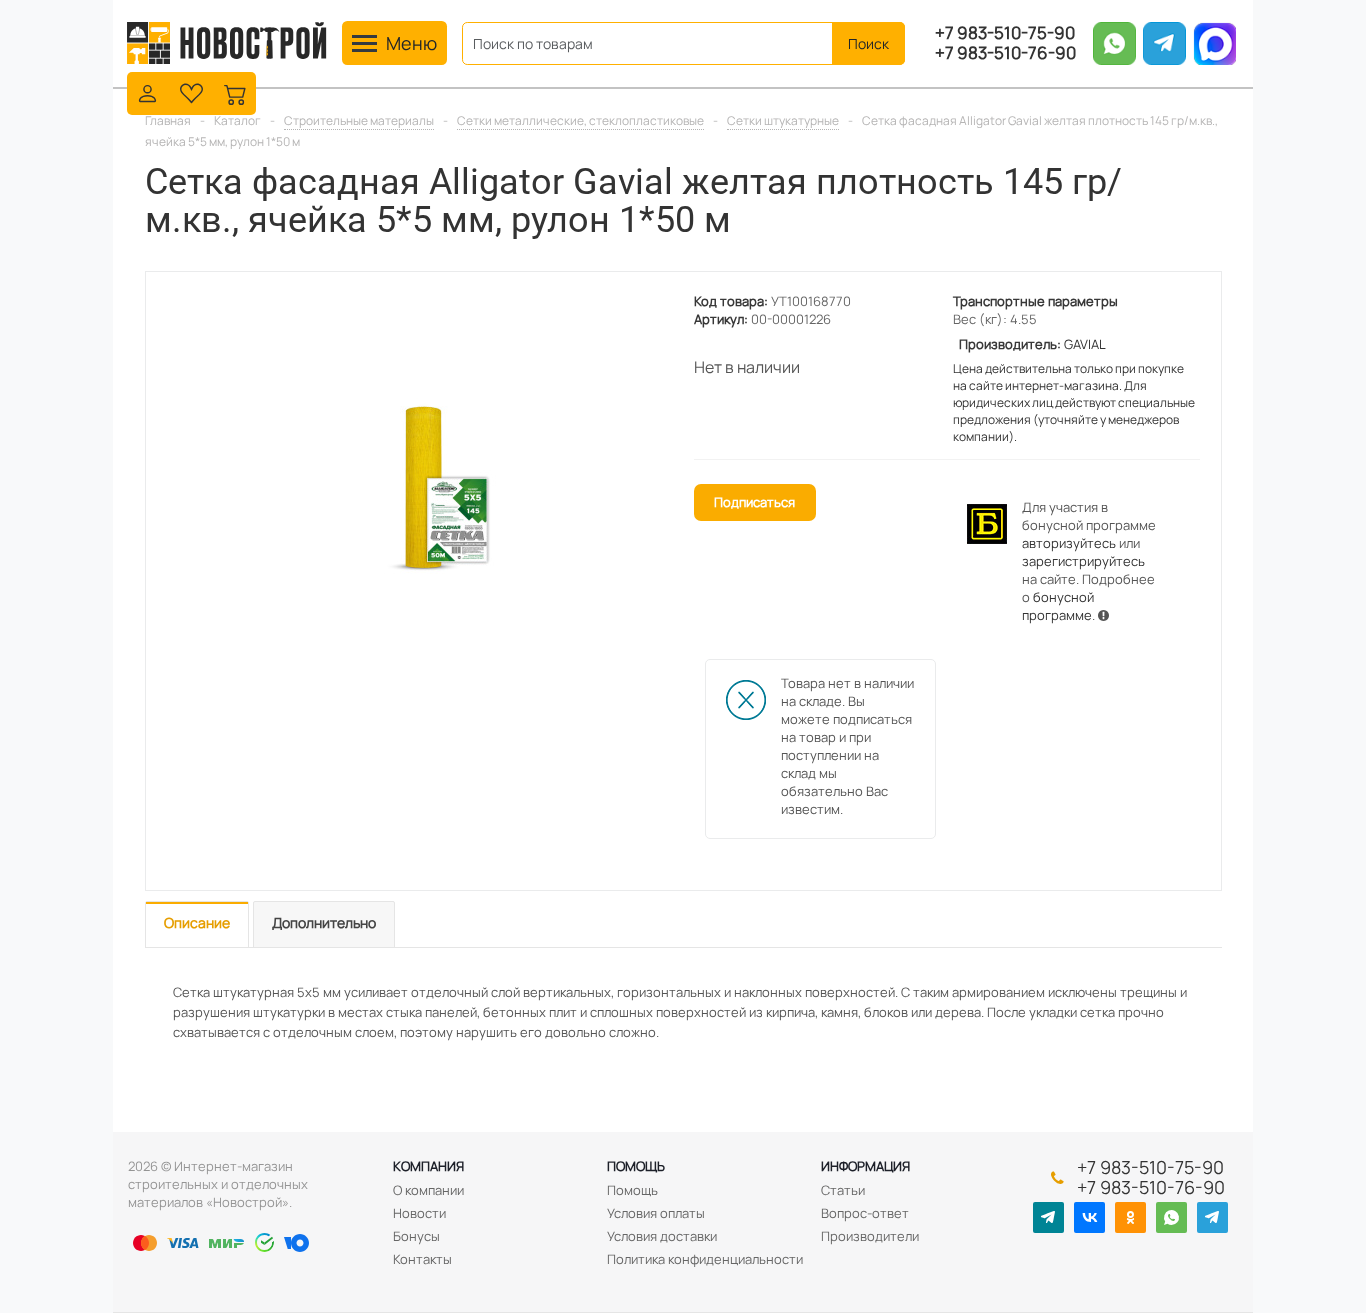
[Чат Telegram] (1212, 1217)
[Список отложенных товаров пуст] (191, 91)
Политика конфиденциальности (705, 1259)
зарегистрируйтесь (1083, 561)
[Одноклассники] (1130, 1217)
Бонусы (416, 1236)
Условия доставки (662, 1236)
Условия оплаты (656, 1213)
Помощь (636, 1166)
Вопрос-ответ (865, 1213)
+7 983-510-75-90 (1005, 33)
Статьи (843, 1190)
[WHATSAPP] (1171, 1217)
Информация (865, 1166)
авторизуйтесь (1069, 543)
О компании (428, 1190)
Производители (870, 1236)
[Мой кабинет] (147, 91)
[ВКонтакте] (1089, 1217)
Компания (428, 1166)
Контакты (422, 1259)
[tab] (197, 924)
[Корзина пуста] (235, 91)
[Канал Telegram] (1048, 1217)
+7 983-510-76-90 (1005, 53)
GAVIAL (1085, 344)
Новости (419, 1213)
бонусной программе (1058, 606)
